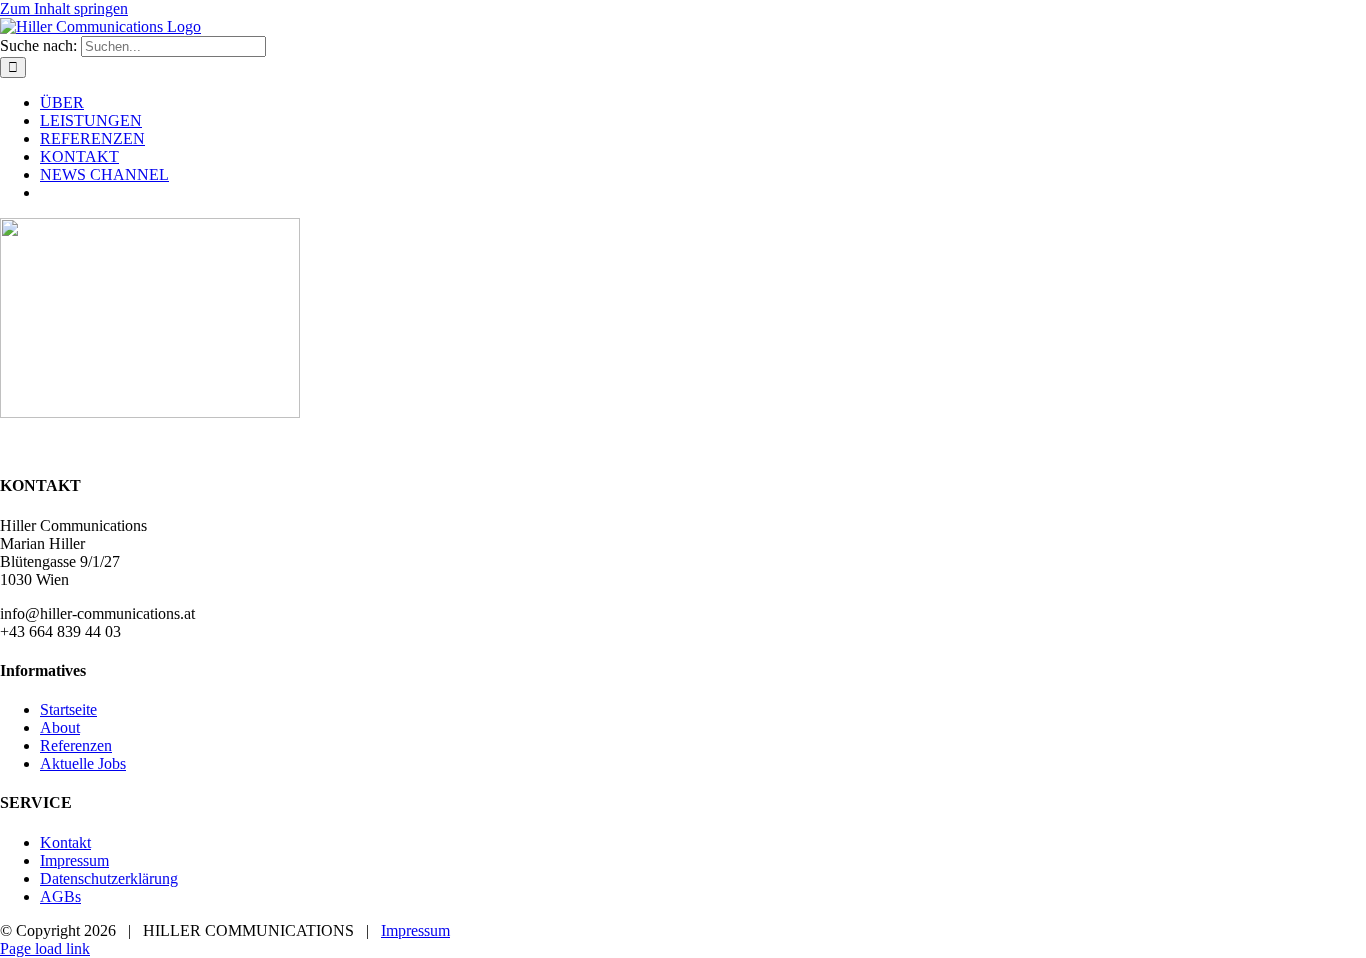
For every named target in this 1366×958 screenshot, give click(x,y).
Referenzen (76, 745)
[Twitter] (24, 446)
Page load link (45, 948)
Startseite (68, 709)
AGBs (60, 896)
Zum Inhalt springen (64, 8)
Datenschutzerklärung (109, 878)
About (60, 727)
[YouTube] (40, 446)
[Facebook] (8, 446)
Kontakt (65, 842)
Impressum (74, 860)
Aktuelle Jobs (83, 763)
